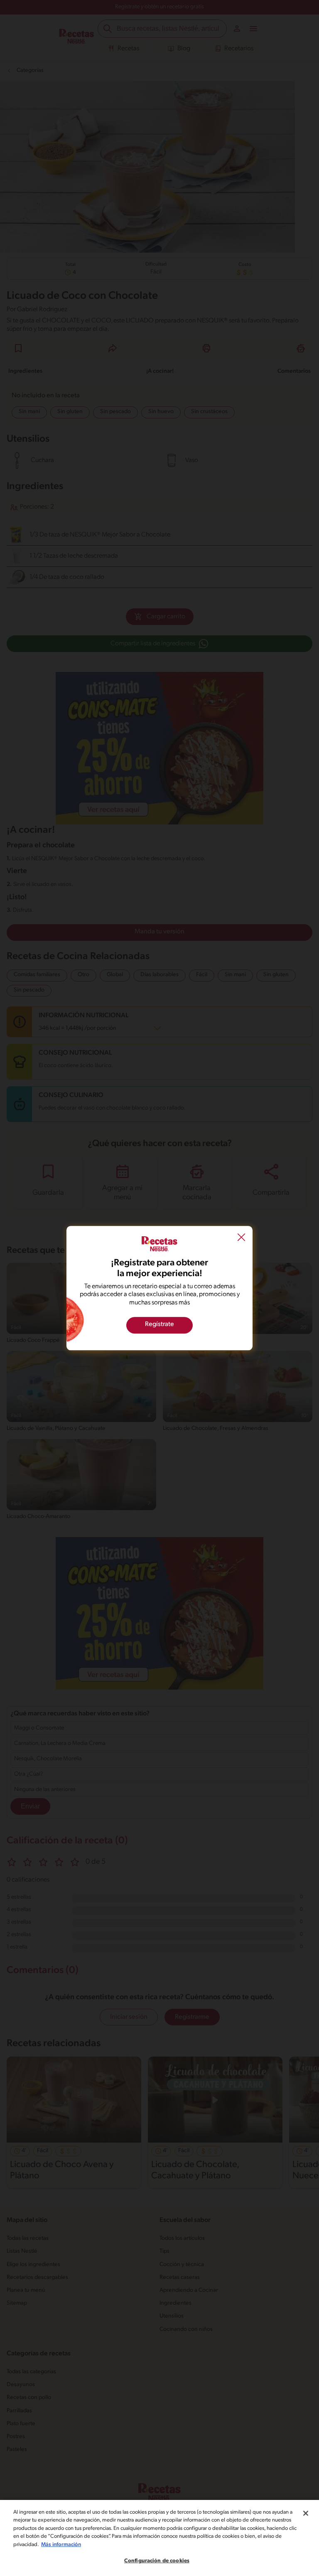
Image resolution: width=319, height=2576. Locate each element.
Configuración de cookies (157, 2561)
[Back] (241, 1238)
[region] (159, 2538)
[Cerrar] (306, 2513)
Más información (61, 2545)
